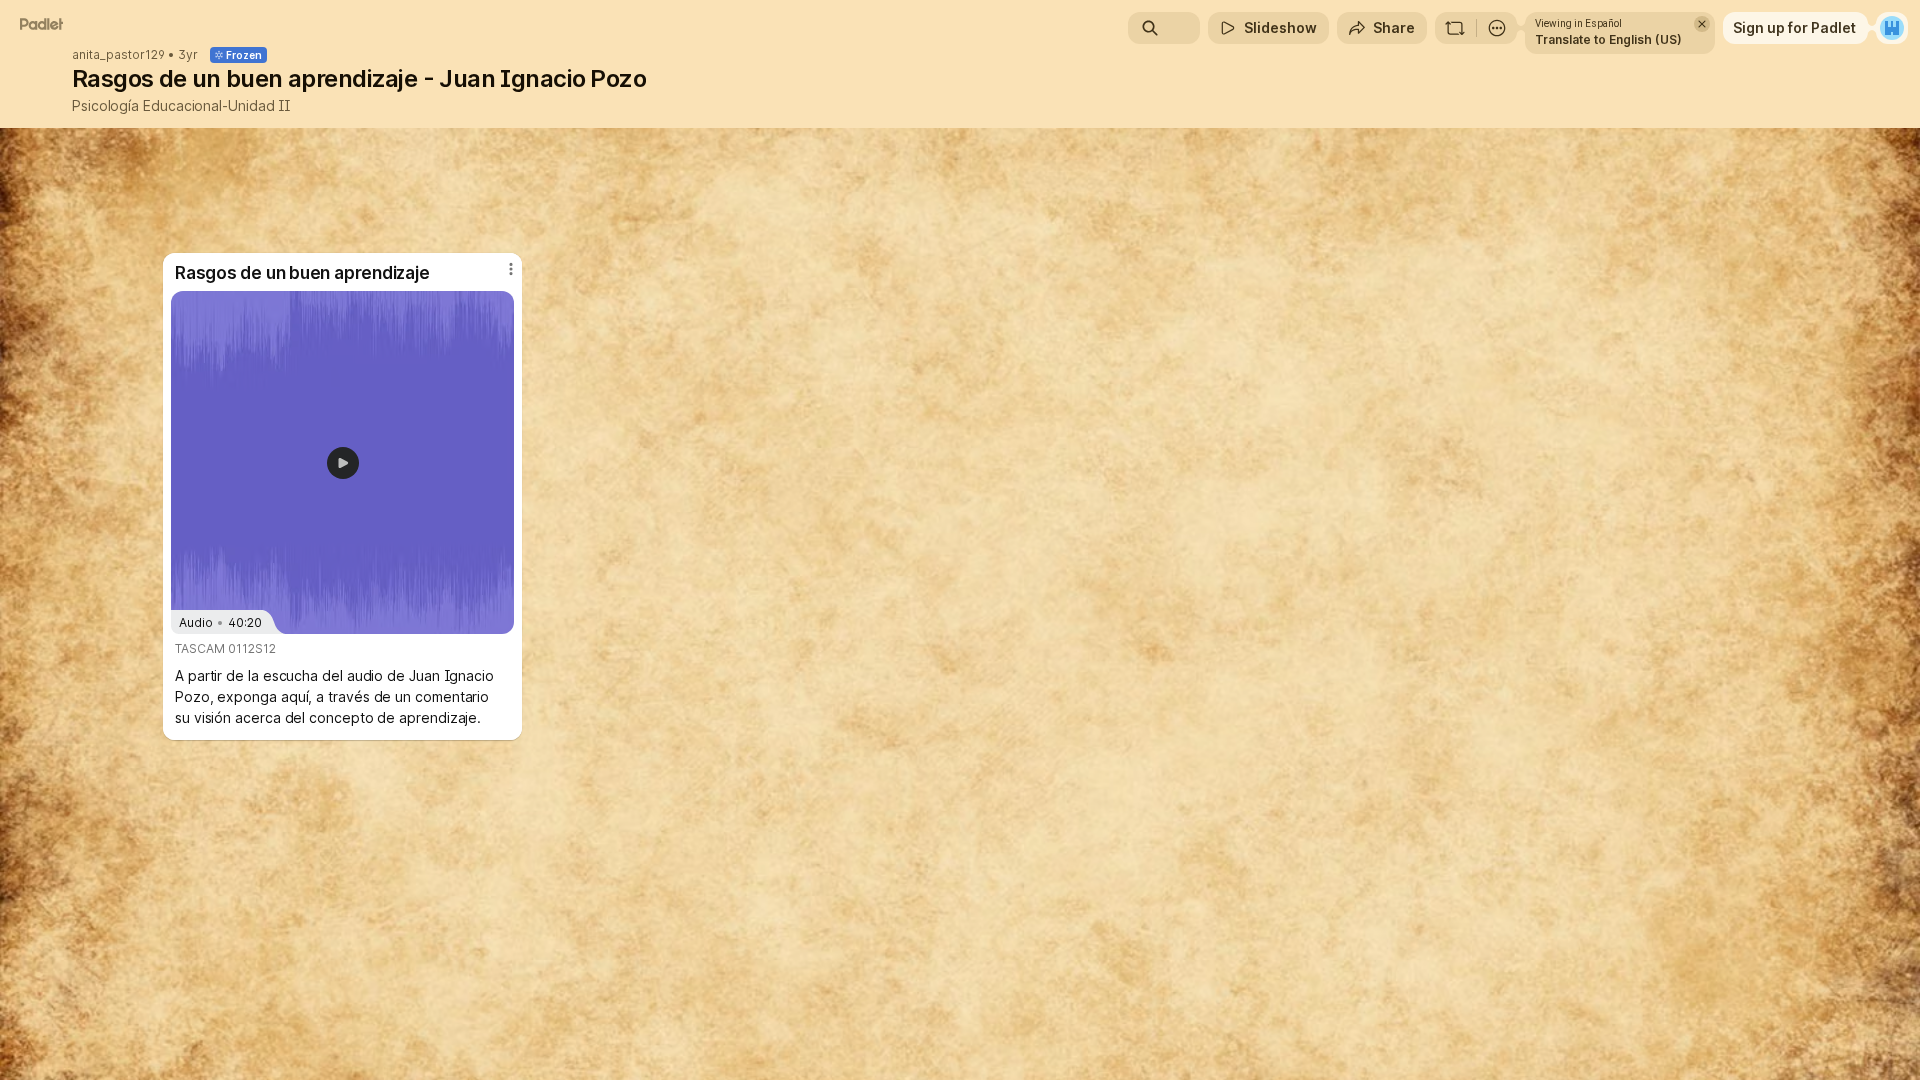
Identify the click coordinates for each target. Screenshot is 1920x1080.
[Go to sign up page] (1892, 28)
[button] (343, 463)
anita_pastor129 (118, 55)
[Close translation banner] (1702, 24)
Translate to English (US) (1608, 39)
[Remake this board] (1455, 28)
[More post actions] (511, 269)
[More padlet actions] (1497, 28)
